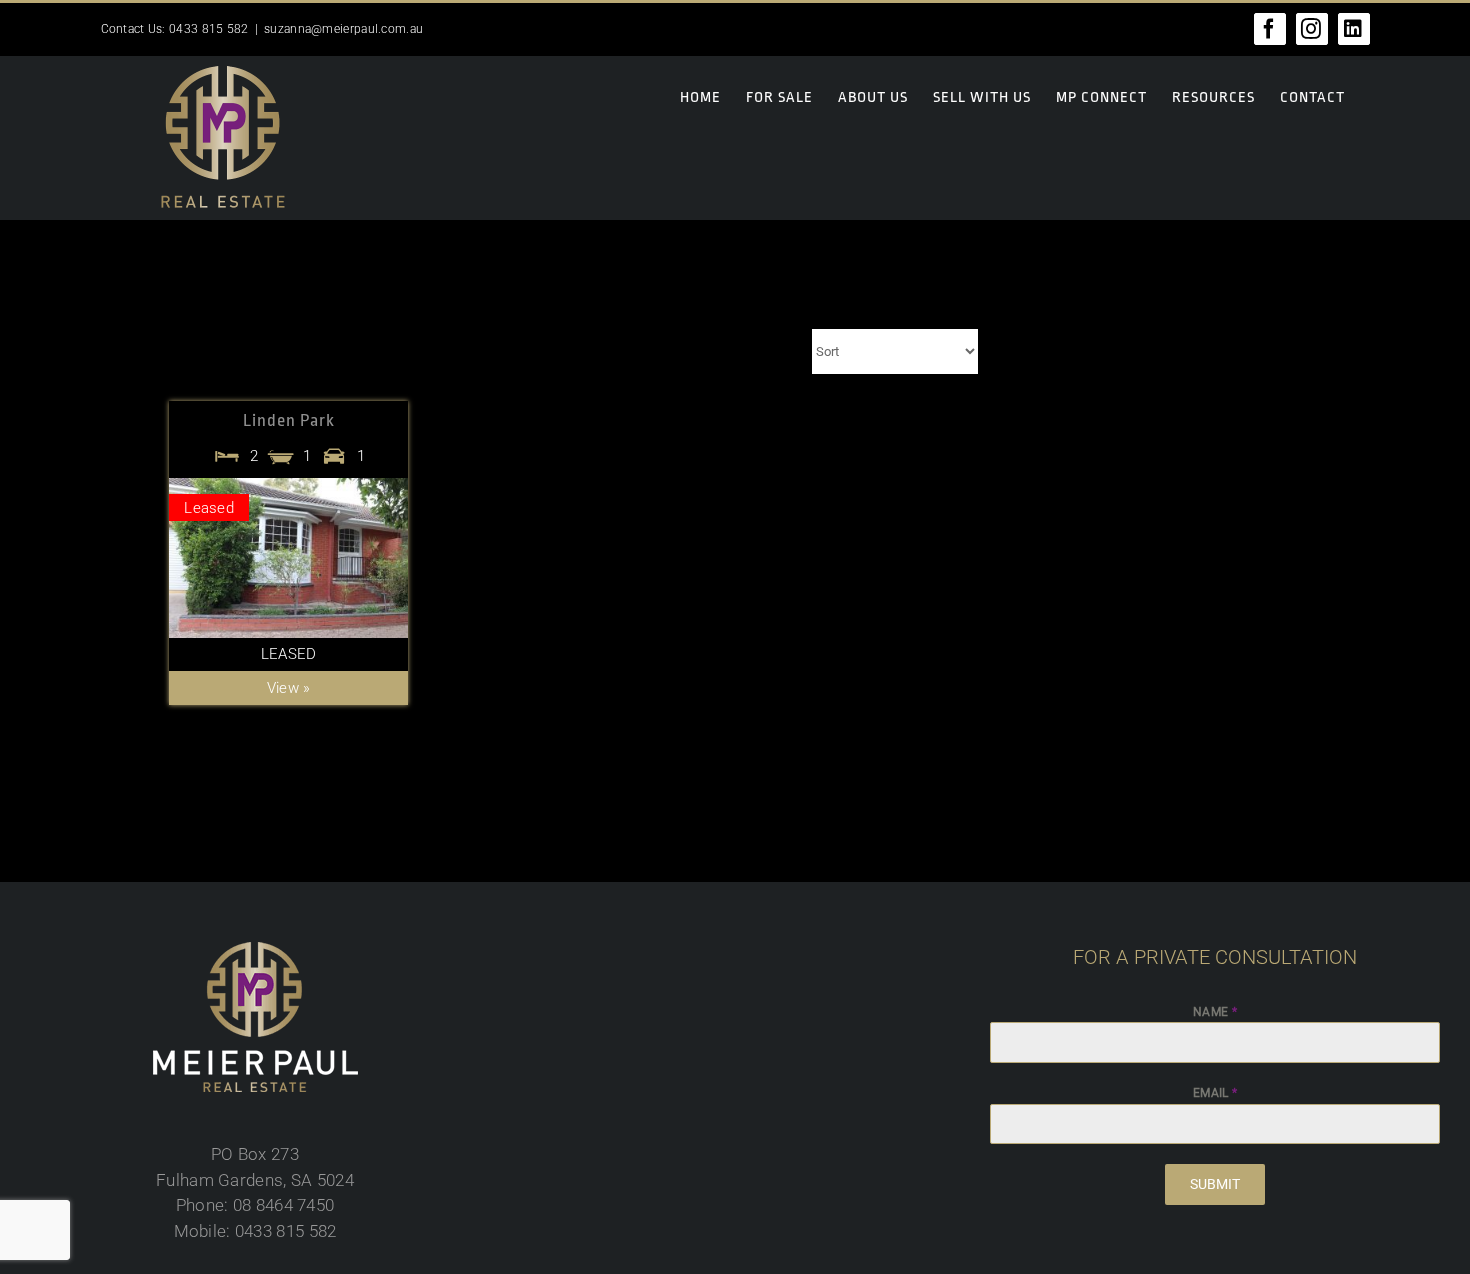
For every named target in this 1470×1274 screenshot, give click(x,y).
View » (289, 688)
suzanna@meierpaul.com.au (343, 29)
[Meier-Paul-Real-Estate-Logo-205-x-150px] (255, 950)
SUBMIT (1215, 1184)
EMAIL (1215, 1093)
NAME (1215, 1012)
